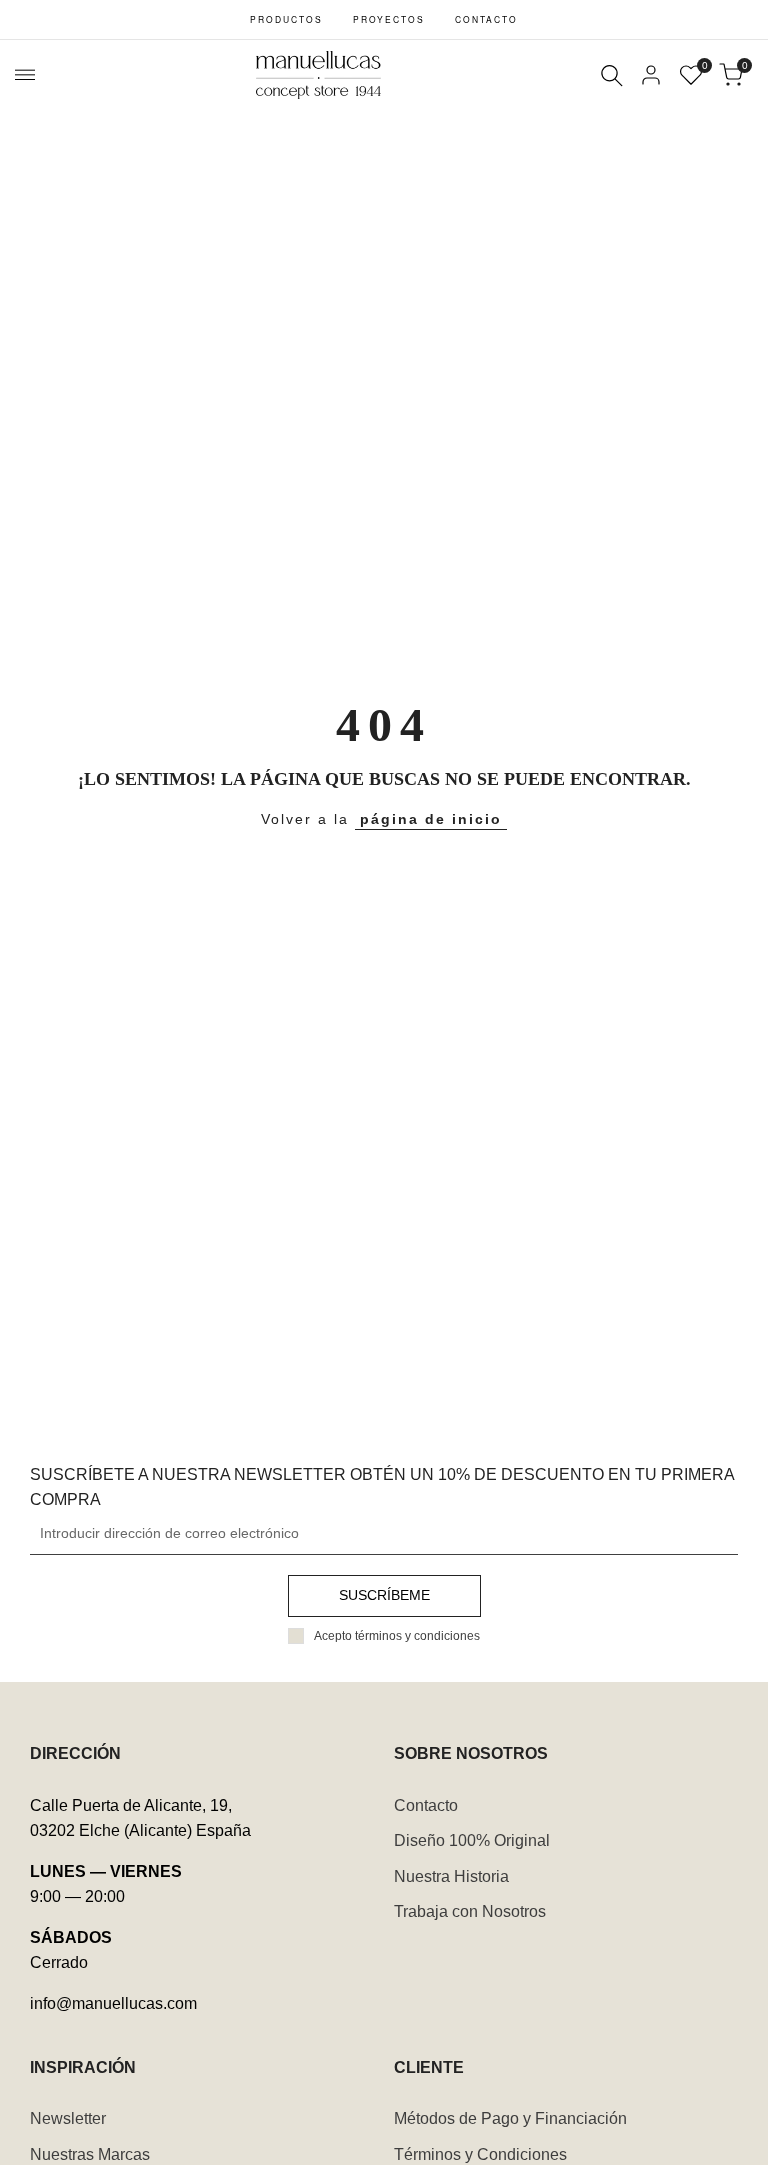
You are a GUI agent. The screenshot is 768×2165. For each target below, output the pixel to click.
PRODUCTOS (286, 19)
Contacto (426, 1805)
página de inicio (431, 819)
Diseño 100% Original (472, 1840)
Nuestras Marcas (90, 2154)
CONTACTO (486, 19)
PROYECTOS (389, 19)
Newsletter (68, 2118)
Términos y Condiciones (480, 2154)
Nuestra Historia (451, 1876)
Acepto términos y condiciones (397, 1636)
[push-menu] (25, 75)
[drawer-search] (612, 75)
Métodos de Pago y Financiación (510, 2118)
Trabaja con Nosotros (470, 1911)
